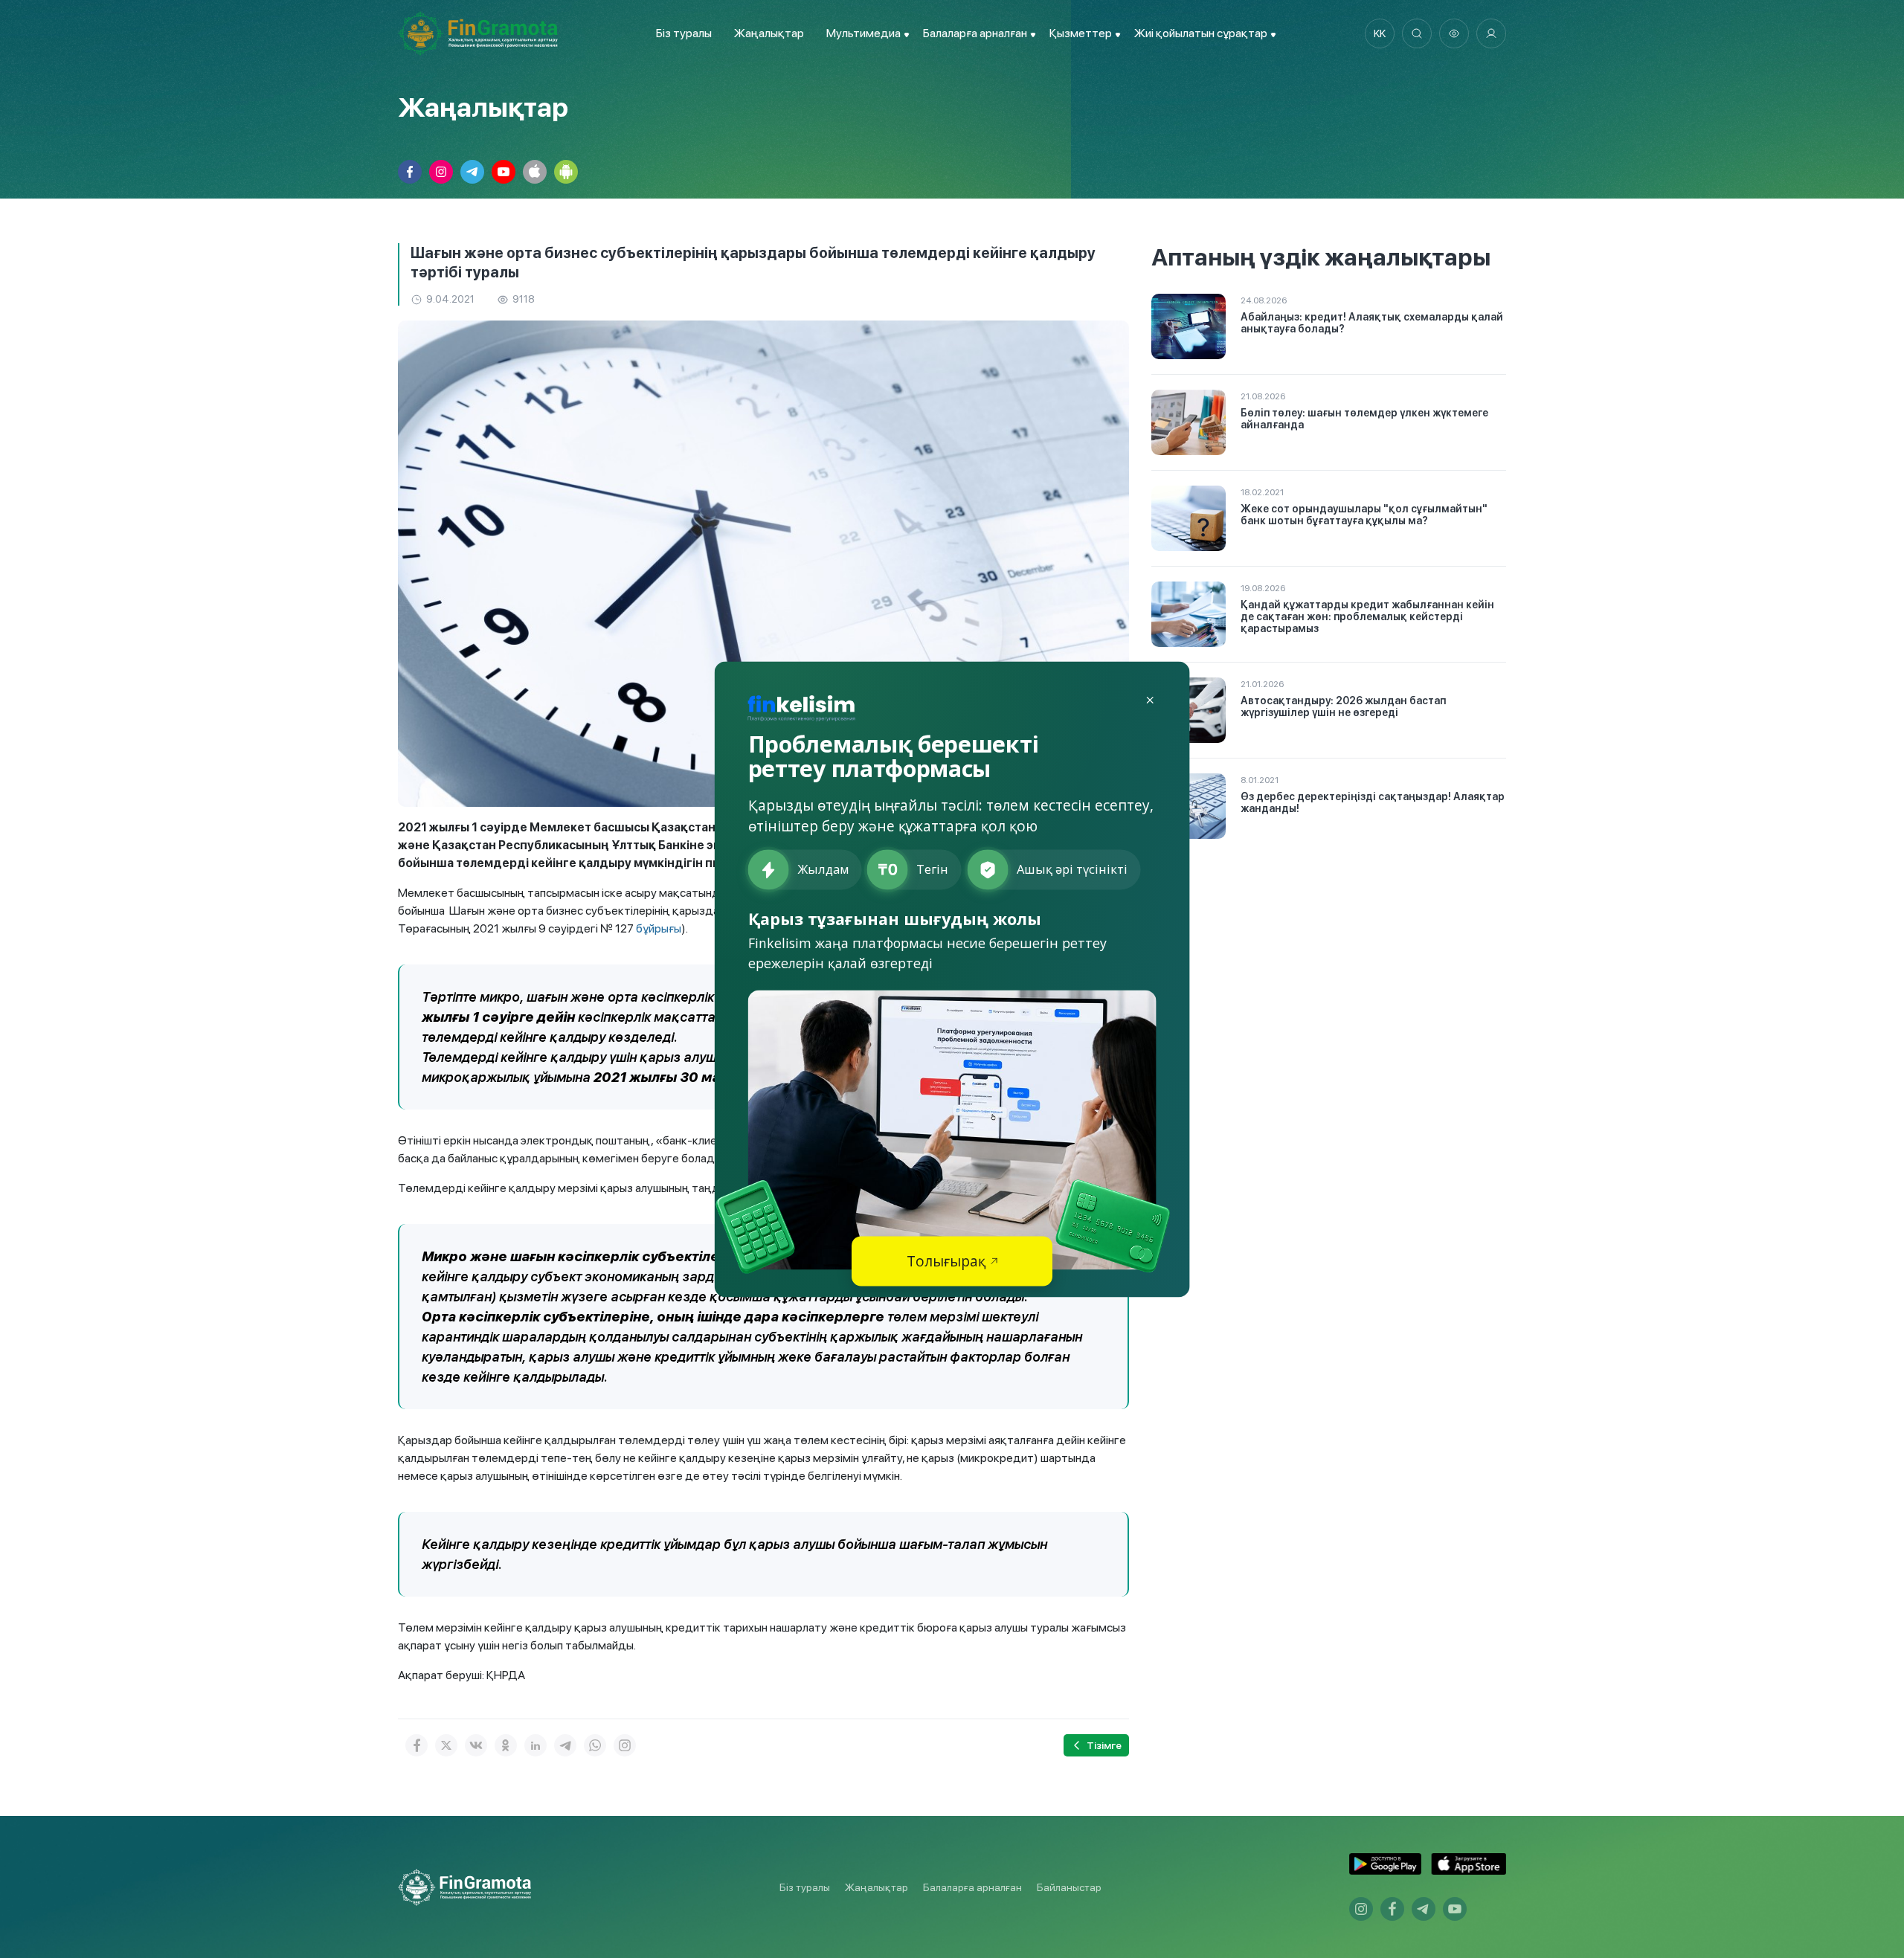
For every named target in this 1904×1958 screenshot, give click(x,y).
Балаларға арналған (972, 1887)
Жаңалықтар (769, 33)
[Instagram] (625, 1745)
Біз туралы (684, 33)
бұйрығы (659, 928)
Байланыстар (1069, 1887)
